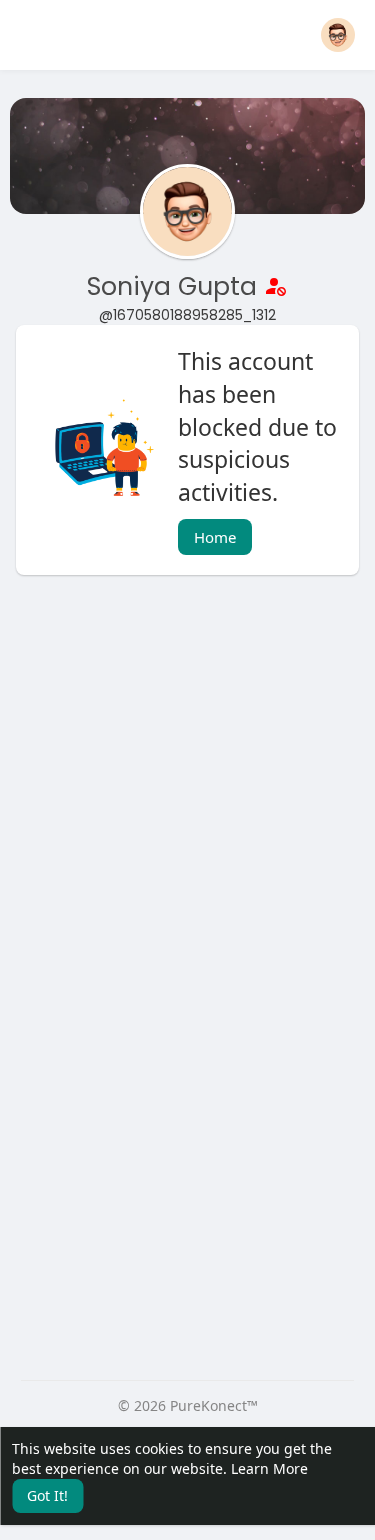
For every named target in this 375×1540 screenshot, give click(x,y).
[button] (338, 35)
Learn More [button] (269, 1468)
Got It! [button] (47, 1495)
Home (215, 537)
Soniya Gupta (175, 286)
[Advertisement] (187, 797)
